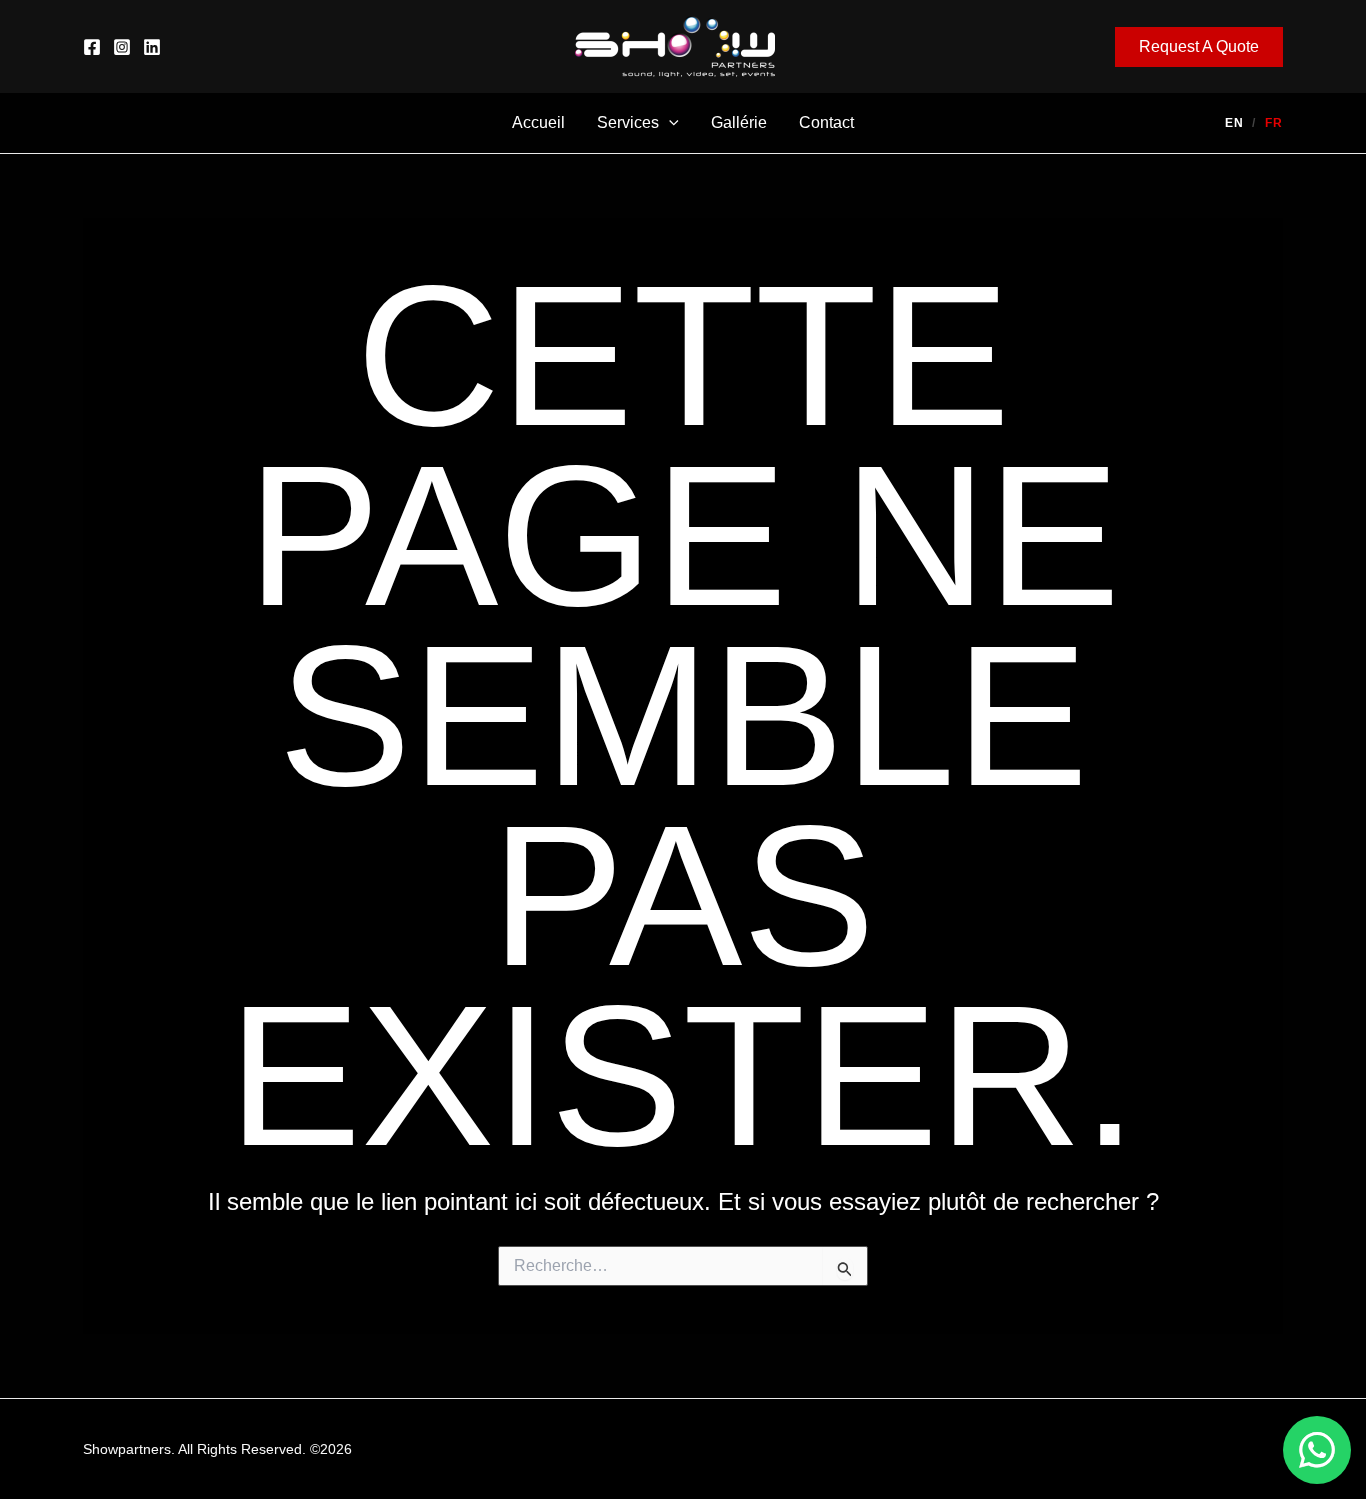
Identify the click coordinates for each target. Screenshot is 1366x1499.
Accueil (538, 122)
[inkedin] (152, 47)
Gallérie (739, 122)
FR (1274, 123)
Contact (826, 122)
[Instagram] (122, 47)
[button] (1199, 47)
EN (1234, 123)
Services (628, 122)
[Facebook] (92, 47)
